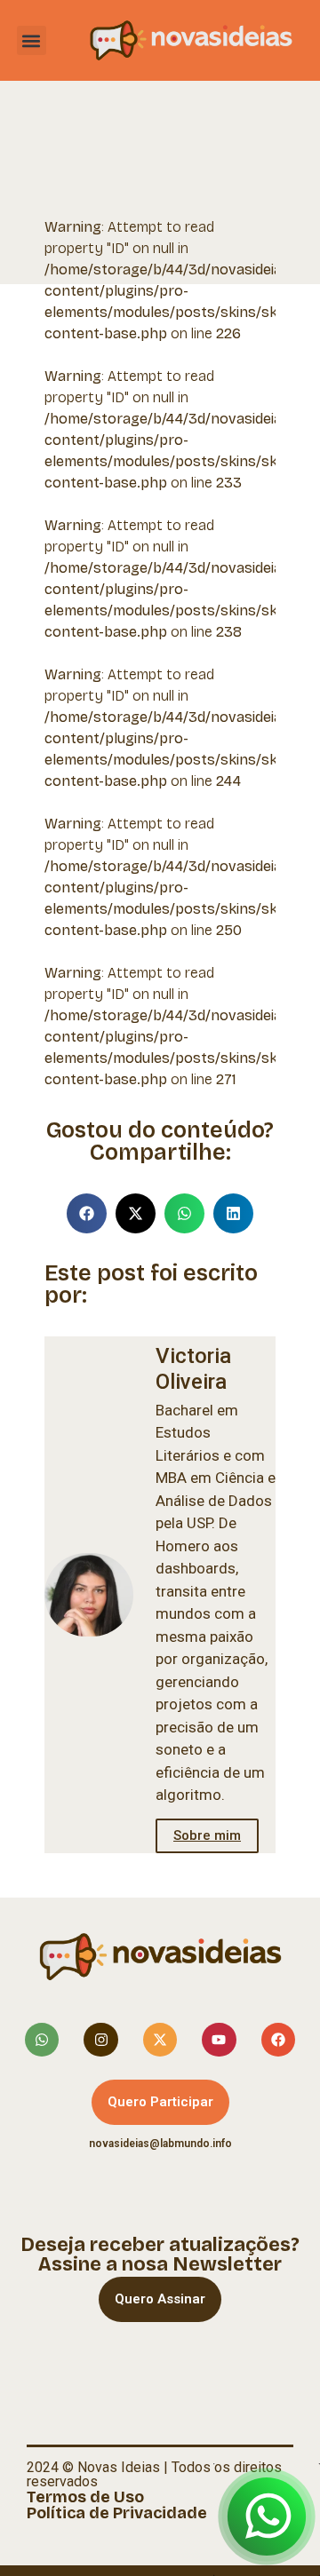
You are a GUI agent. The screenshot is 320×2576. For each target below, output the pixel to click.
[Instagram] (100, 2040)
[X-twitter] (160, 2040)
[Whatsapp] (42, 2040)
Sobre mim (207, 1835)
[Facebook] (278, 2040)
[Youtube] (219, 2040)
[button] (32, 40)
